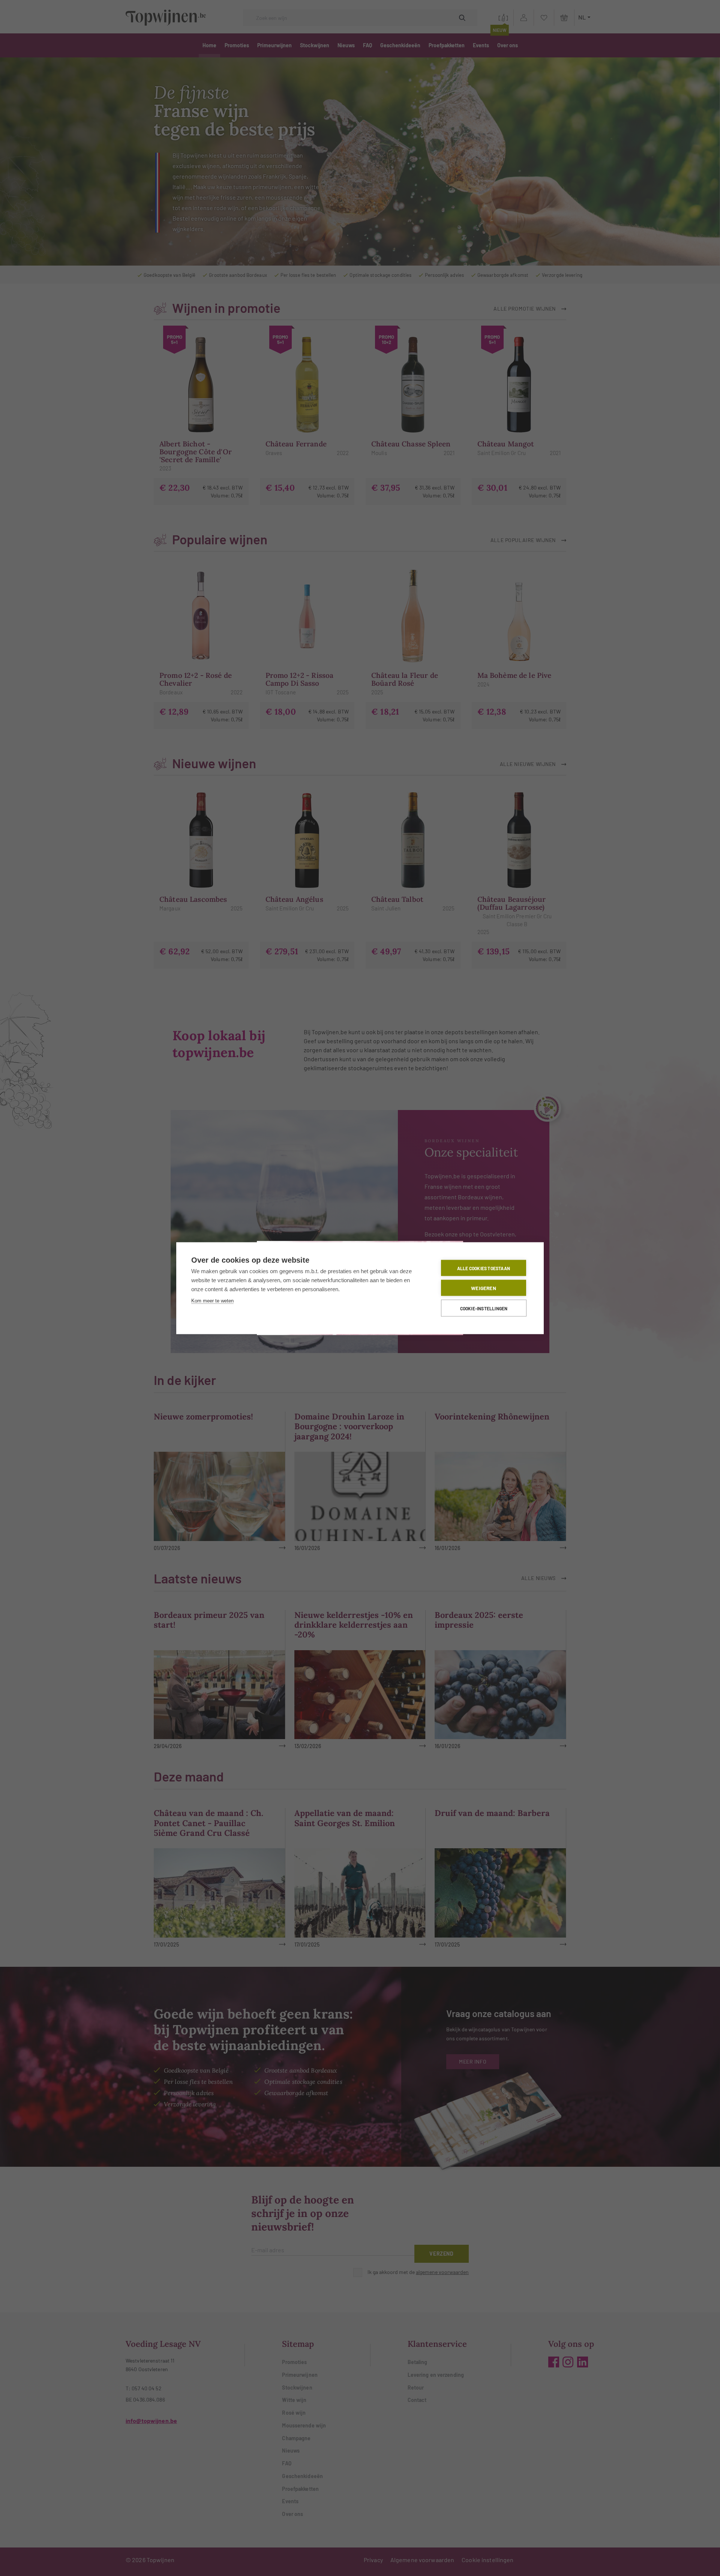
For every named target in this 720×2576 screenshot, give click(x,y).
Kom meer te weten (212, 1300)
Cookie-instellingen (484, 1308)
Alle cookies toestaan (484, 1268)
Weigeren (484, 1288)
